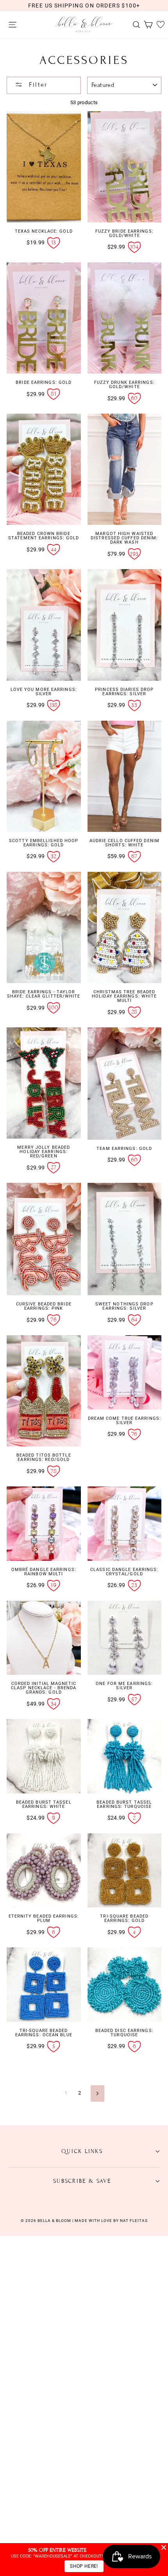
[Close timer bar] (164, 2547)
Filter (37, 85)
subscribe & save (82, 2181)
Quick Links (82, 2151)
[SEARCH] (134, 25)
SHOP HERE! (84, 2566)
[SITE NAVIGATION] (11, 25)
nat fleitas (133, 2221)
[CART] (146, 25)
